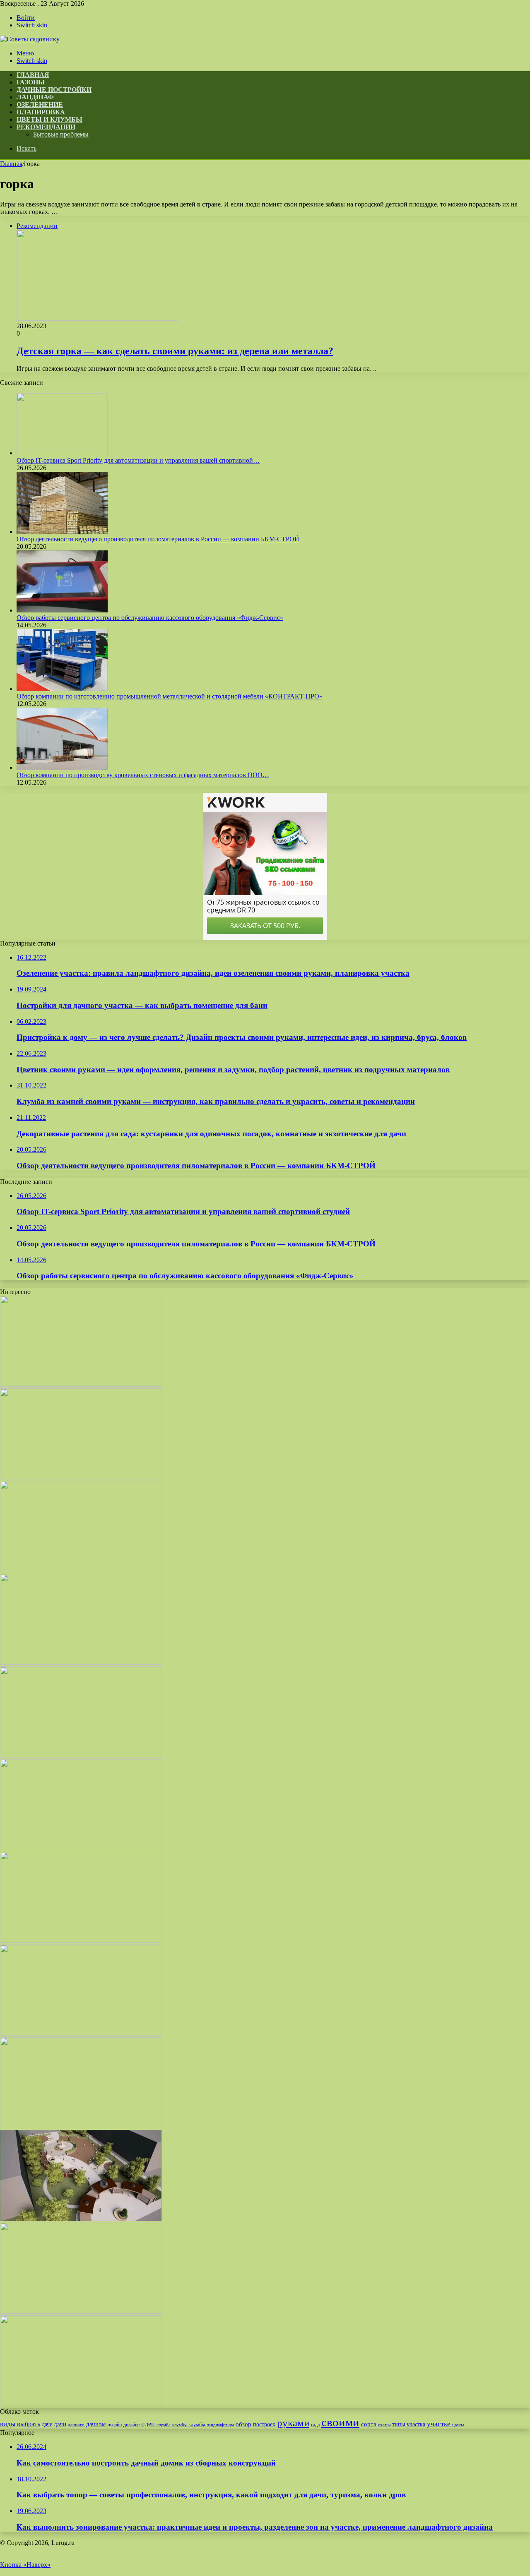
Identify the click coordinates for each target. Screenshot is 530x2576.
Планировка (41, 112)
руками (293, 2423)
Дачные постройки (54, 90)
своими (340, 2422)
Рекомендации (46, 127)
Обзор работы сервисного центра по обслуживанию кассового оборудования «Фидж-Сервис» (150, 618)
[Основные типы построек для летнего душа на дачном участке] (81, 2404)
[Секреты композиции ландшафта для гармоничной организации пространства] (81, 2219)
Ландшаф (35, 97)
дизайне (131, 2425)
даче (47, 2424)
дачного (76, 2425)
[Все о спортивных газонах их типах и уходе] (81, 1755)
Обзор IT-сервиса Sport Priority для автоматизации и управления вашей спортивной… (138, 460)
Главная (11, 164)
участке (439, 2424)
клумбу (179, 2425)
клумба (164, 2425)
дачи (60, 2424)
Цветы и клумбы (49, 119)
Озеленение (40, 104)
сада (315, 2425)
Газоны (31, 82)
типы (399, 2424)
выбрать (29, 2424)
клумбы (197, 2425)
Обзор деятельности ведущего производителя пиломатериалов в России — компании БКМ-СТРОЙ (158, 539)
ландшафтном (220, 2425)
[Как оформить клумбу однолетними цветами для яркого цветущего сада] (81, 1570)
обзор (243, 2424)
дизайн (115, 2425)
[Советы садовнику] (30, 39)
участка (416, 2424)
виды (8, 2424)
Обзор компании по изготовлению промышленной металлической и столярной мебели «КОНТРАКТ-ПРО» (170, 696)
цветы (458, 2425)
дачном (96, 2424)
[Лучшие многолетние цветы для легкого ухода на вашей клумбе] (81, 2126)
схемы (384, 2425)
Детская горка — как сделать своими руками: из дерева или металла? (175, 351)
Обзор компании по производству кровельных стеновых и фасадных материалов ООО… (143, 775)
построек (264, 2424)
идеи (148, 2424)
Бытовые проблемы (61, 134)
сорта (369, 2424)
